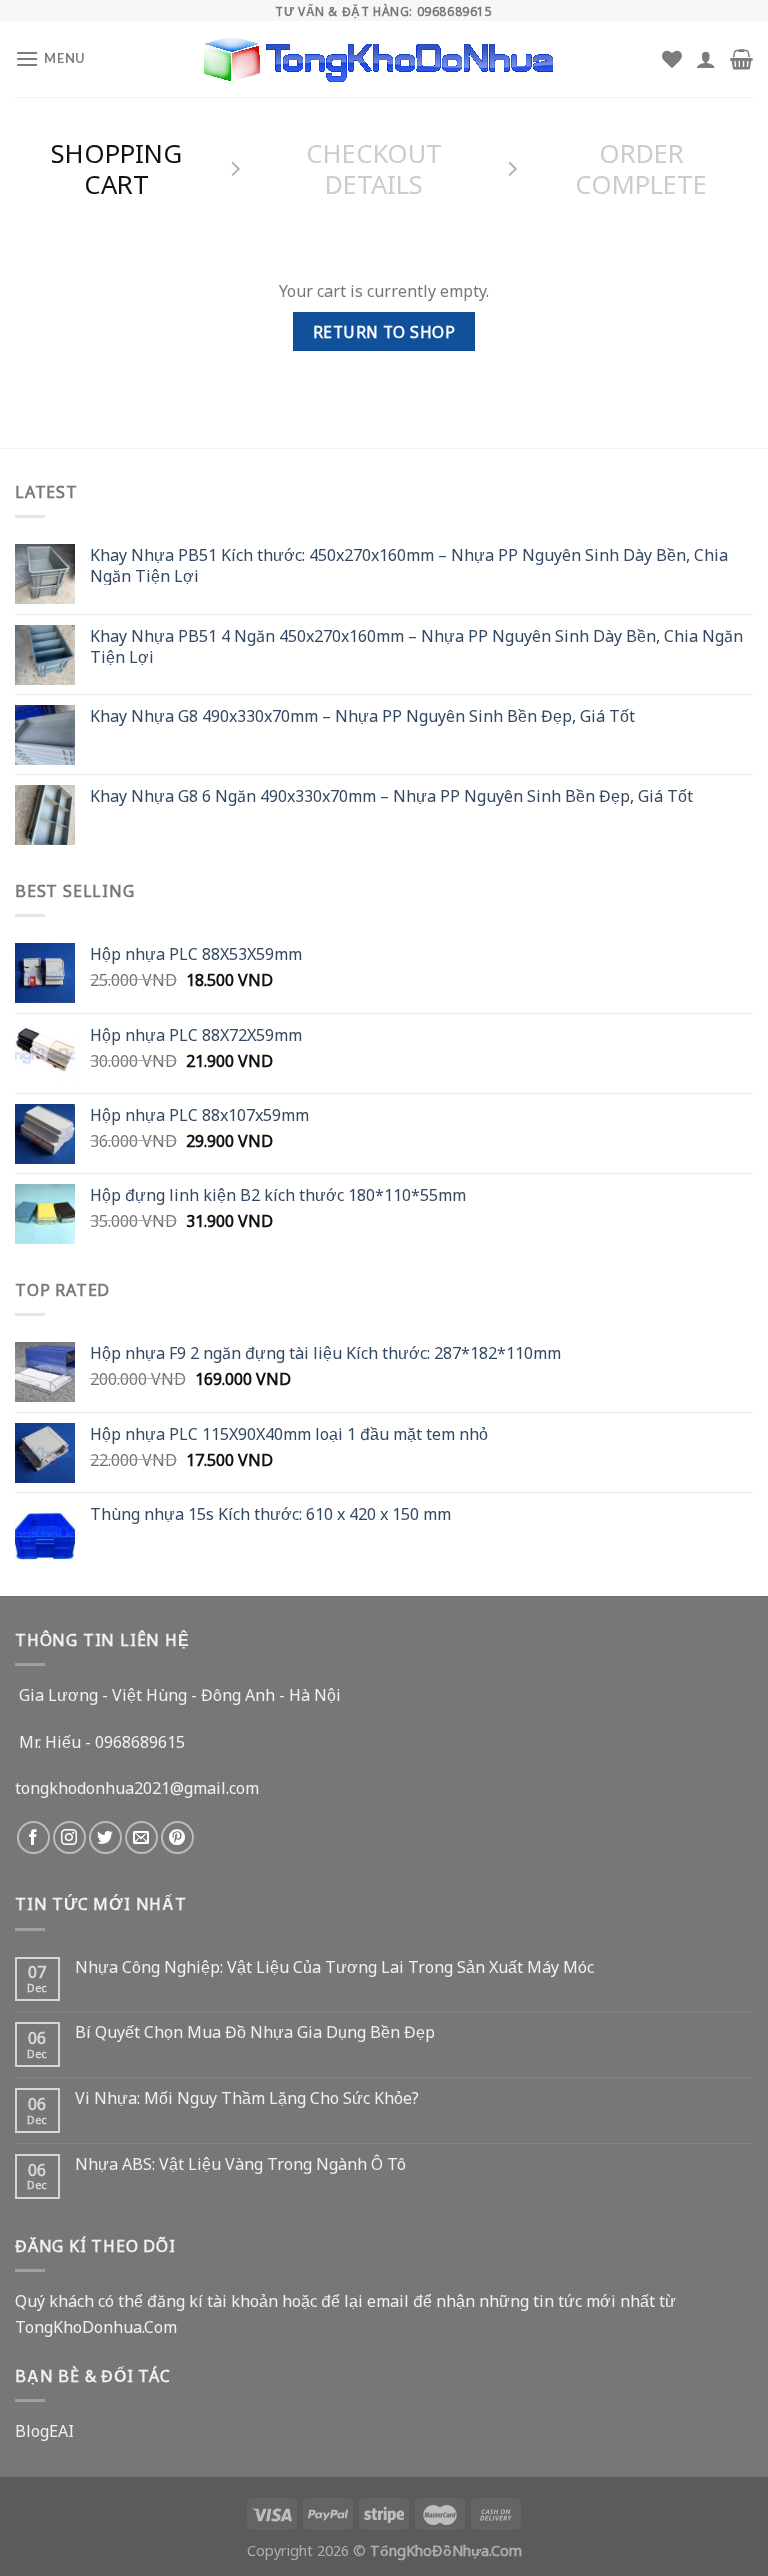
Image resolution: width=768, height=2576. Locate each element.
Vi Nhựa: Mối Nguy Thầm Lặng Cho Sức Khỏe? (247, 2097)
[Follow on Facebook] (33, 1837)
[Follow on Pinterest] (177, 1837)
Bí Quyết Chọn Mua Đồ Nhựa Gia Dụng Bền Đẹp (255, 2031)
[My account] (706, 59)
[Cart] (741, 59)
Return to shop (384, 331)
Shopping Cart (116, 167)
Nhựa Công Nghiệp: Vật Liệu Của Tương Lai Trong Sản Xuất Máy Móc (334, 1966)
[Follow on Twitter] (105, 1837)
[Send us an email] (141, 1837)
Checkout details (374, 167)
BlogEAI (44, 2430)
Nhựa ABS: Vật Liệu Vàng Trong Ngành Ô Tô (240, 2163)
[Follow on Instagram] (69, 1837)
